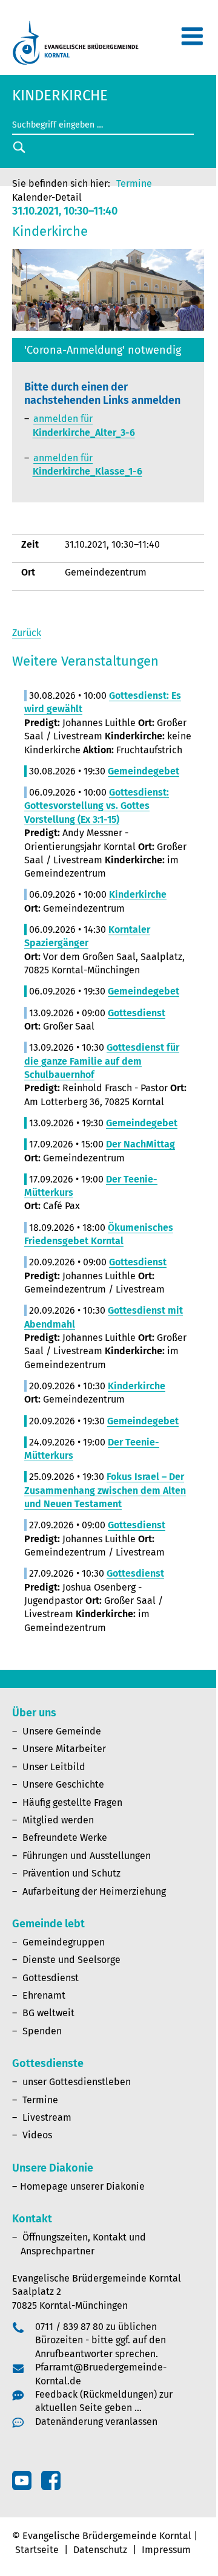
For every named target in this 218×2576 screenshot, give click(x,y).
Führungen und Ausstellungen (87, 1856)
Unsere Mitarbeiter (64, 1749)
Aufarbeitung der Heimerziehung (94, 1891)
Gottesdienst (51, 1978)
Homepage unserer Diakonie (82, 2186)
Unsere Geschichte (63, 1784)
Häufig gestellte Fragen (72, 1802)
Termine (134, 183)
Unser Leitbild (54, 1767)
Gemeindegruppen (64, 1942)
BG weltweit (48, 2013)
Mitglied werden (58, 1820)
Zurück (27, 633)
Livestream (47, 2117)
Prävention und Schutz (71, 1873)
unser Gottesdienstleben (77, 2082)
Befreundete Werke (65, 1838)
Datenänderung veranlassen (96, 2422)
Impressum (166, 2550)
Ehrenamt (44, 1995)
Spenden (42, 2031)
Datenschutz (100, 2550)
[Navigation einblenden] (192, 41)
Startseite (37, 2550)
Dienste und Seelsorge (71, 1960)
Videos (37, 2135)
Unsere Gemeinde (62, 1731)
